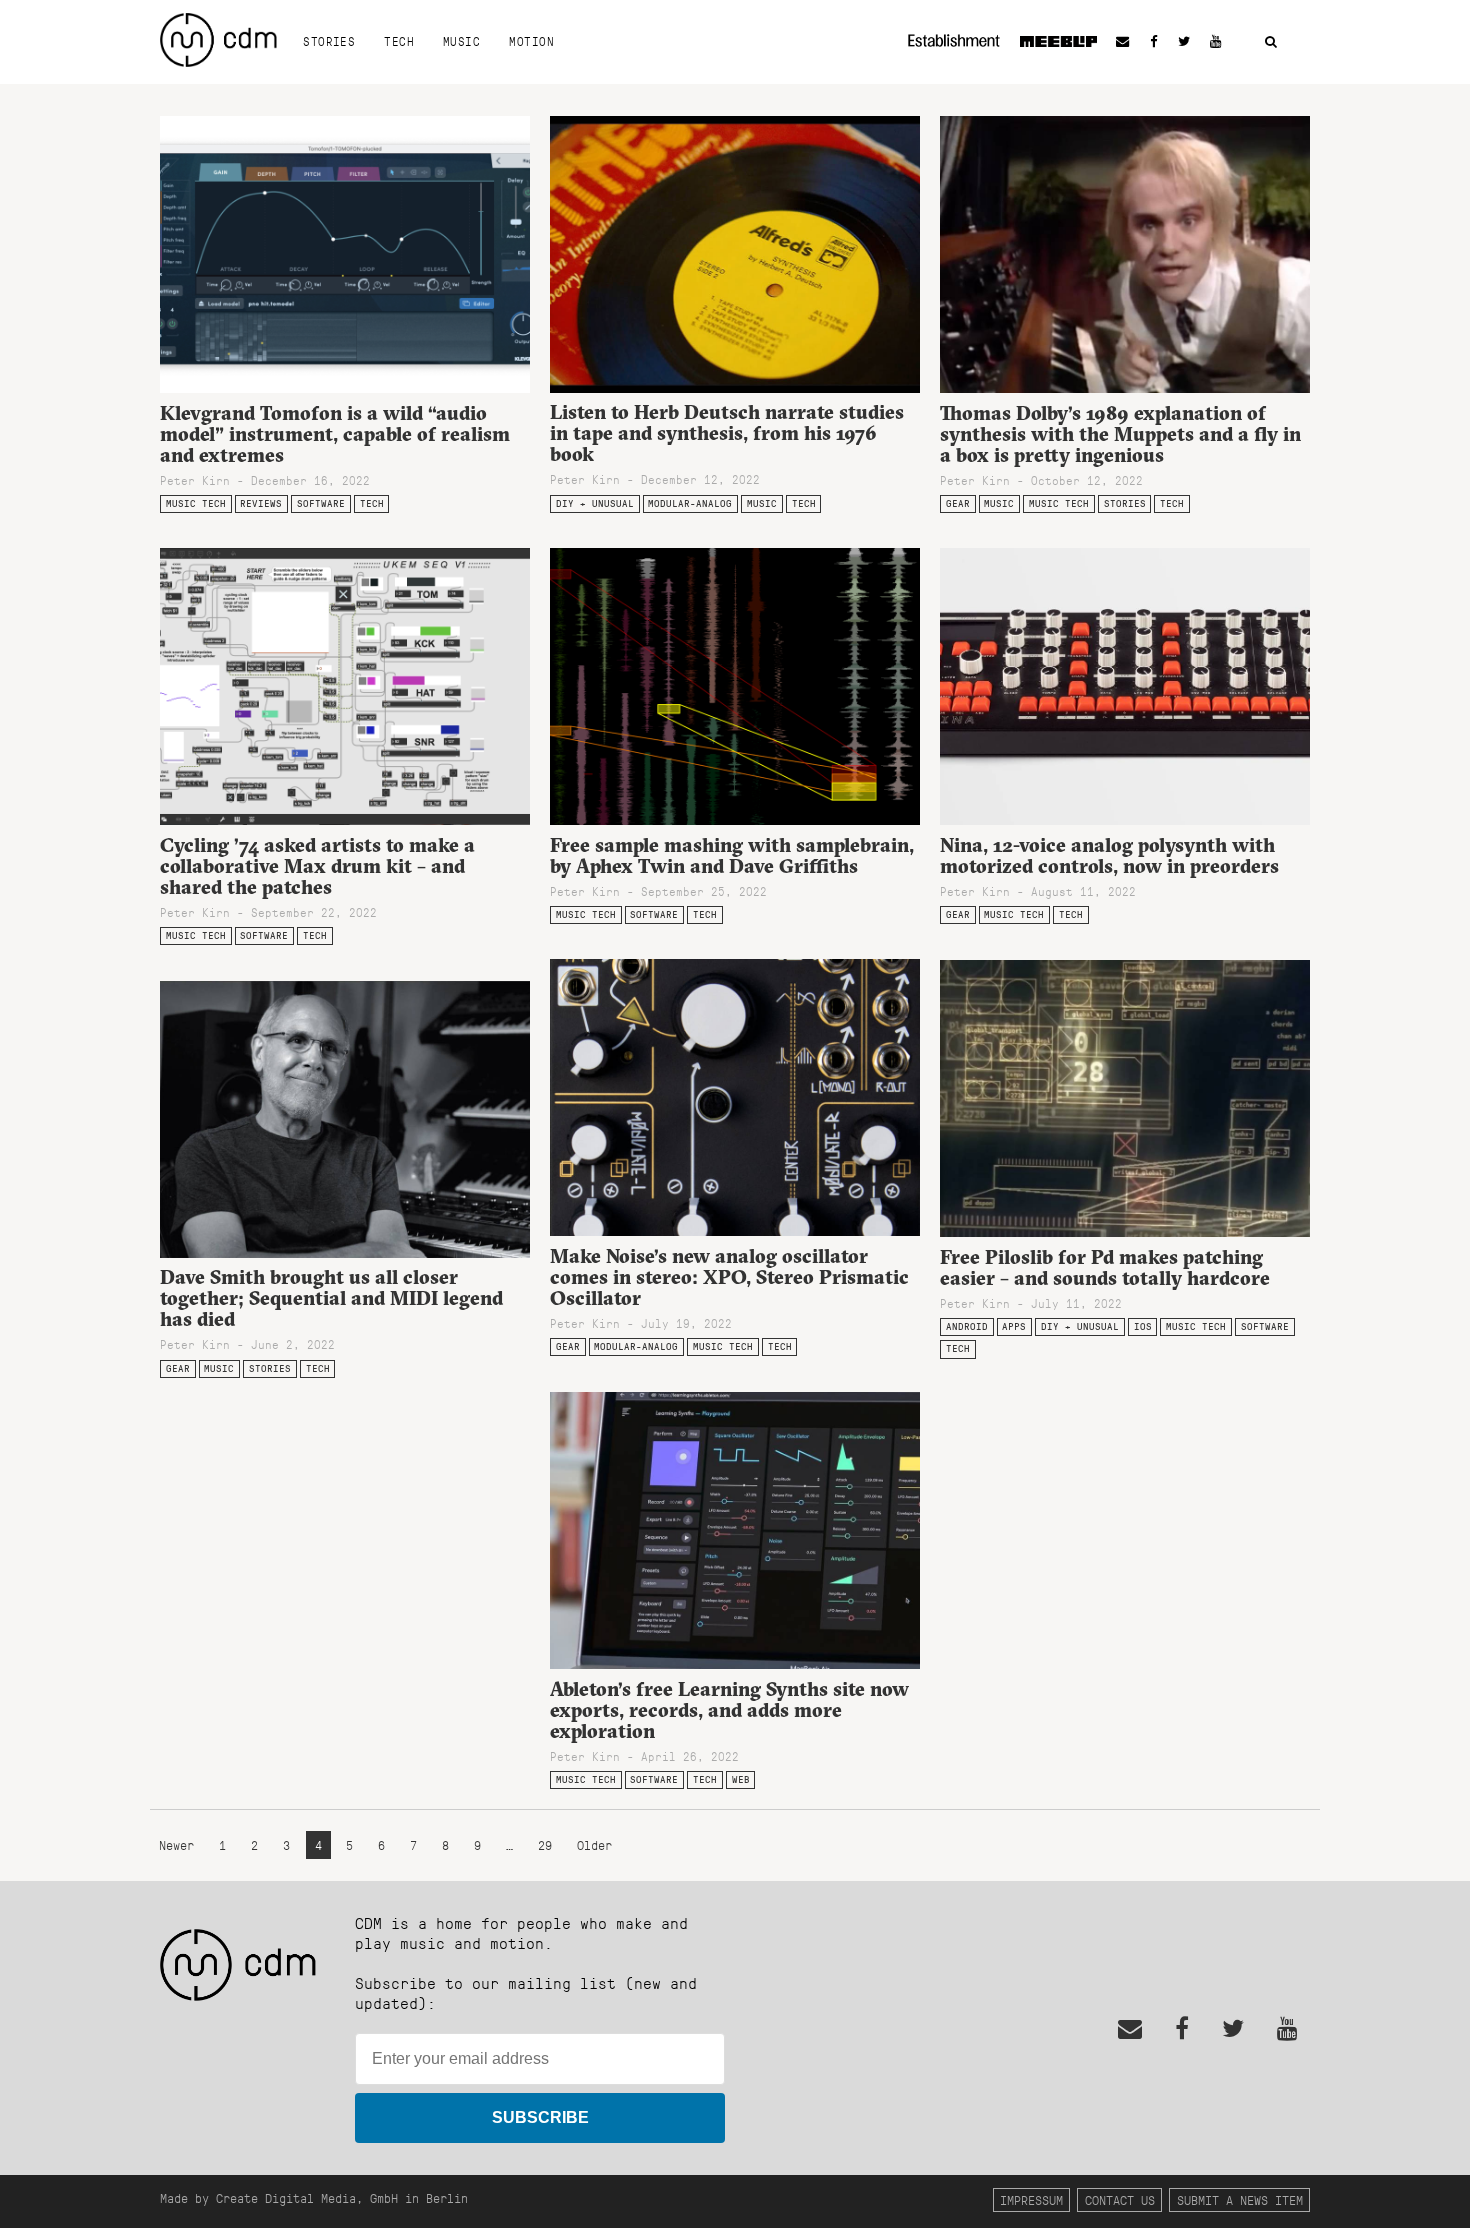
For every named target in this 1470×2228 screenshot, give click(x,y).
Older (594, 1845)
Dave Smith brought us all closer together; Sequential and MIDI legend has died (331, 1298)
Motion (531, 41)
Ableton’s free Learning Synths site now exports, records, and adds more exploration (729, 1710)
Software (321, 503)
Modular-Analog (690, 503)
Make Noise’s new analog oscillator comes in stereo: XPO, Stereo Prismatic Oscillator (729, 1277)
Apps (1014, 1326)
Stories (329, 41)
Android (967, 1326)
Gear (958, 503)
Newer (180, 1845)
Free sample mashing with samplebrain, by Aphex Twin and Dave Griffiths (732, 855)
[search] (1271, 42)
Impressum (1031, 2199)
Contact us (1120, 2199)
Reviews (261, 503)
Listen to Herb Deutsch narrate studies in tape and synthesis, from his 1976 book (727, 433)
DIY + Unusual (595, 503)
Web (741, 1779)
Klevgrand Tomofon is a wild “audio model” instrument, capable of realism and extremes (335, 434)
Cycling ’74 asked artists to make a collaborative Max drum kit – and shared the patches (317, 866)
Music (461, 41)
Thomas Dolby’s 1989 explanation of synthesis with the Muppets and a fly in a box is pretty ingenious (1120, 434)
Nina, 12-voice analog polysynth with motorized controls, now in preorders (1109, 855)
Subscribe (540, 2117)
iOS (1143, 1326)
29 (545, 1845)
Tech (399, 41)
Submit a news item (1240, 2199)
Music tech (196, 503)
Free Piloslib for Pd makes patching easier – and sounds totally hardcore (1105, 1267)
